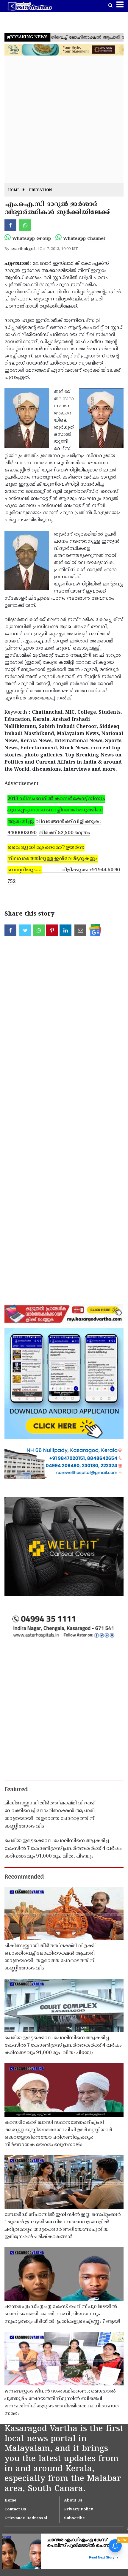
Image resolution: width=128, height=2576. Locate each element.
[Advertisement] (64, 119)
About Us (73, 2501)
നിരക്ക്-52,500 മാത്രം (64, 833)
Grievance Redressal (26, 2518)
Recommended (24, 1877)
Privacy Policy (79, 2509)
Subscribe (74, 2518)
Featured (16, 1790)
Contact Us (15, 2509)
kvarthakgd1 (23, 249)
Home (14, 190)
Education (40, 190)
